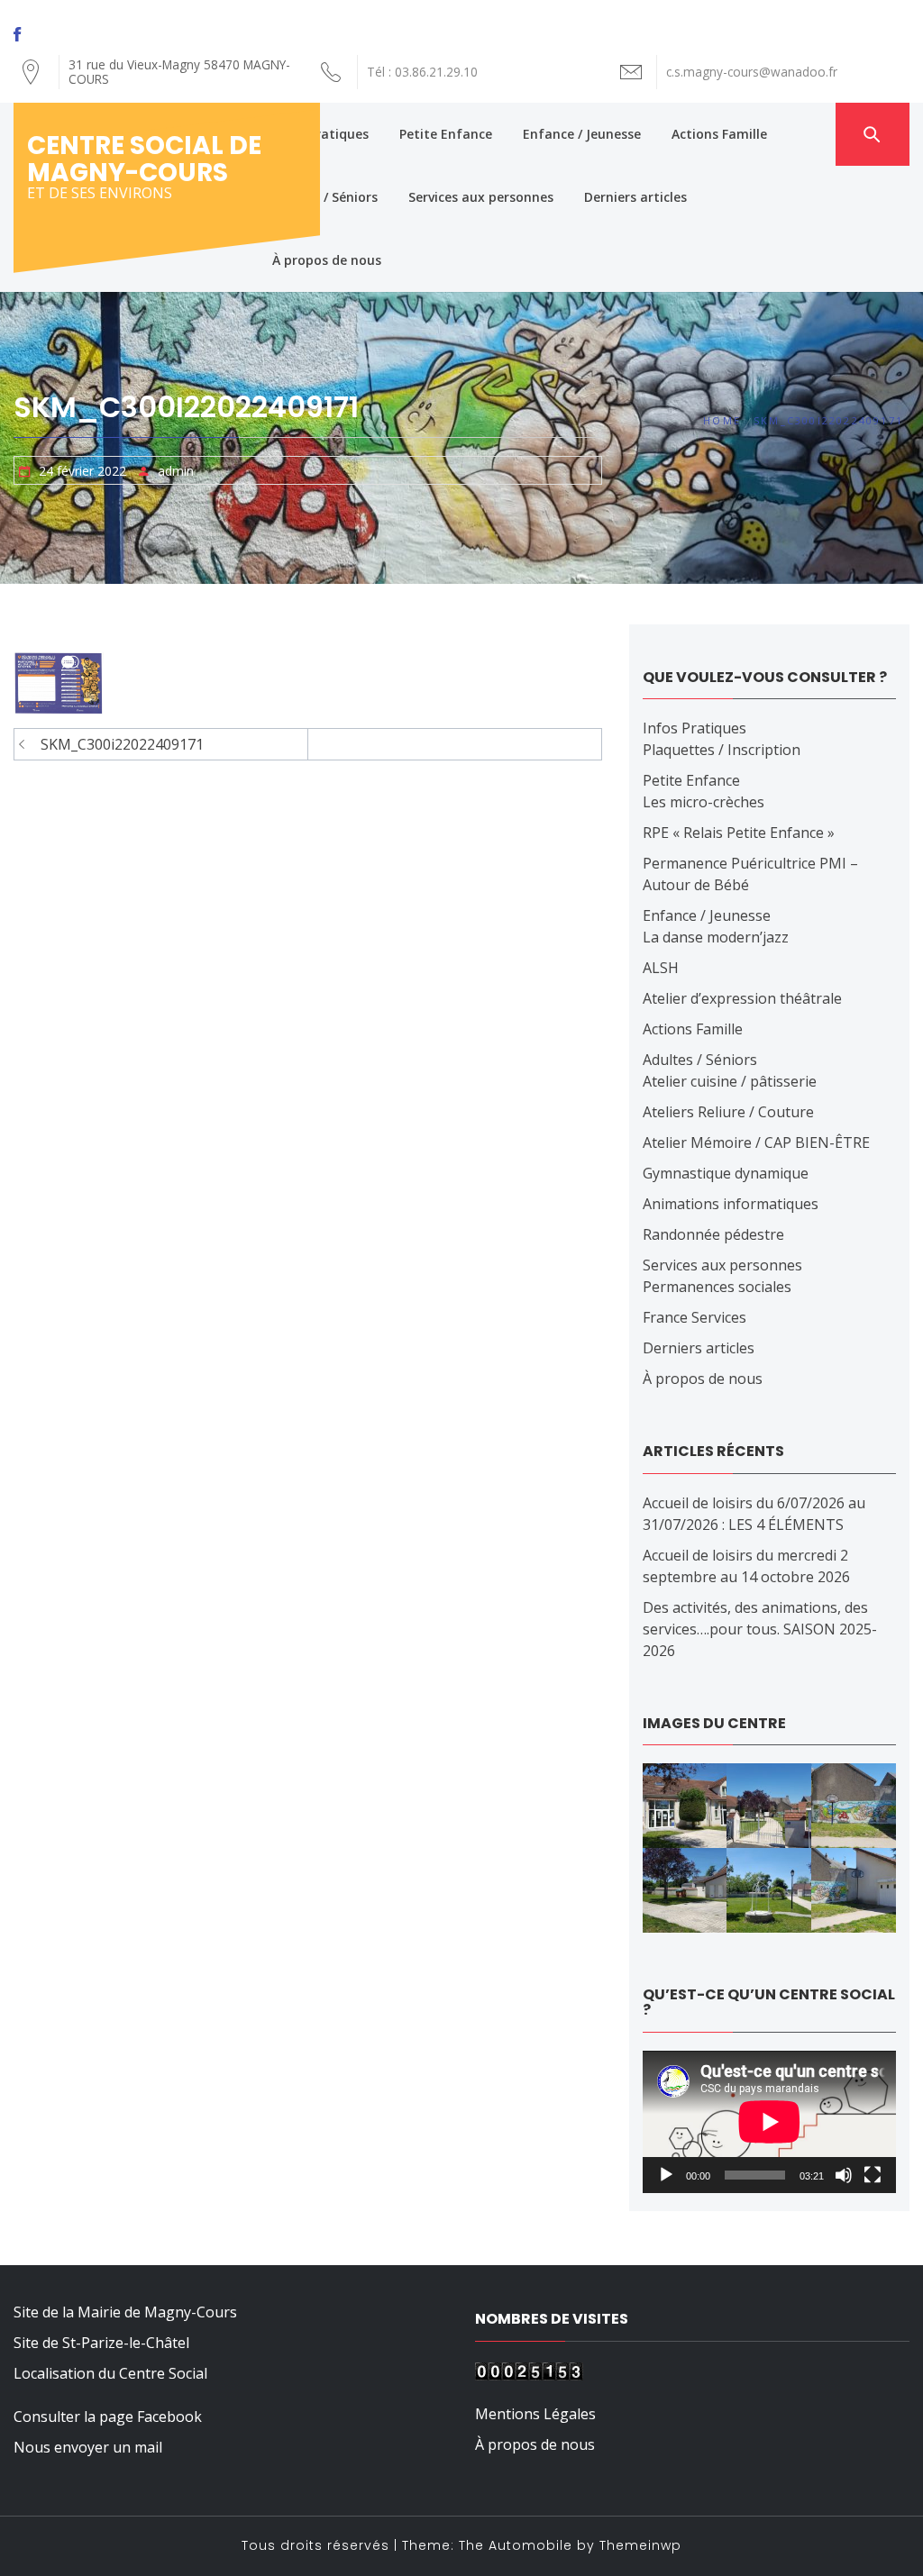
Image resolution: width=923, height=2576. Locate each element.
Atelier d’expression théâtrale (742, 998)
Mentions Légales (535, 2414)
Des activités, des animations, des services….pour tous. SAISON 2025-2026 (760, 1629)
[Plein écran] (873, 2175)
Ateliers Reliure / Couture (728, 1112)
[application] (769, 2122)
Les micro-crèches (704, 802)
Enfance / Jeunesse (582, 134)
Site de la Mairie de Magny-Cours (125, 2312)
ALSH (661, 968)
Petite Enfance (446, 134)
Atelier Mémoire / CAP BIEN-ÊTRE (756, 1142)
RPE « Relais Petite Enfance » (739, 833)
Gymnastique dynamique (726, 1173)
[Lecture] (666, 2175)
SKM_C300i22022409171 (122, 744)
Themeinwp (640, 2545)
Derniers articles (635, 197)
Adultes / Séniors (325, 197)
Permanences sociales (717, 1287)
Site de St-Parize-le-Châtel (101, 2343)
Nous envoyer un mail (88, 2447)
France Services (695, 1317)
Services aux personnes (481, 197)
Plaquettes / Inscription (722, 750)
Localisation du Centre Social (110, 2373)
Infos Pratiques (320, 134)
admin (176, 471)
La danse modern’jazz (716, 937)
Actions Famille (719, 134)
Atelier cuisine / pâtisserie (730, 1081)
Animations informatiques (731, 1204)
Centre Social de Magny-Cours (144, 159)
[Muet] (844, 2175)
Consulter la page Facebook (108, 2417)
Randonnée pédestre (713, 1234)
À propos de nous (327, 260)
